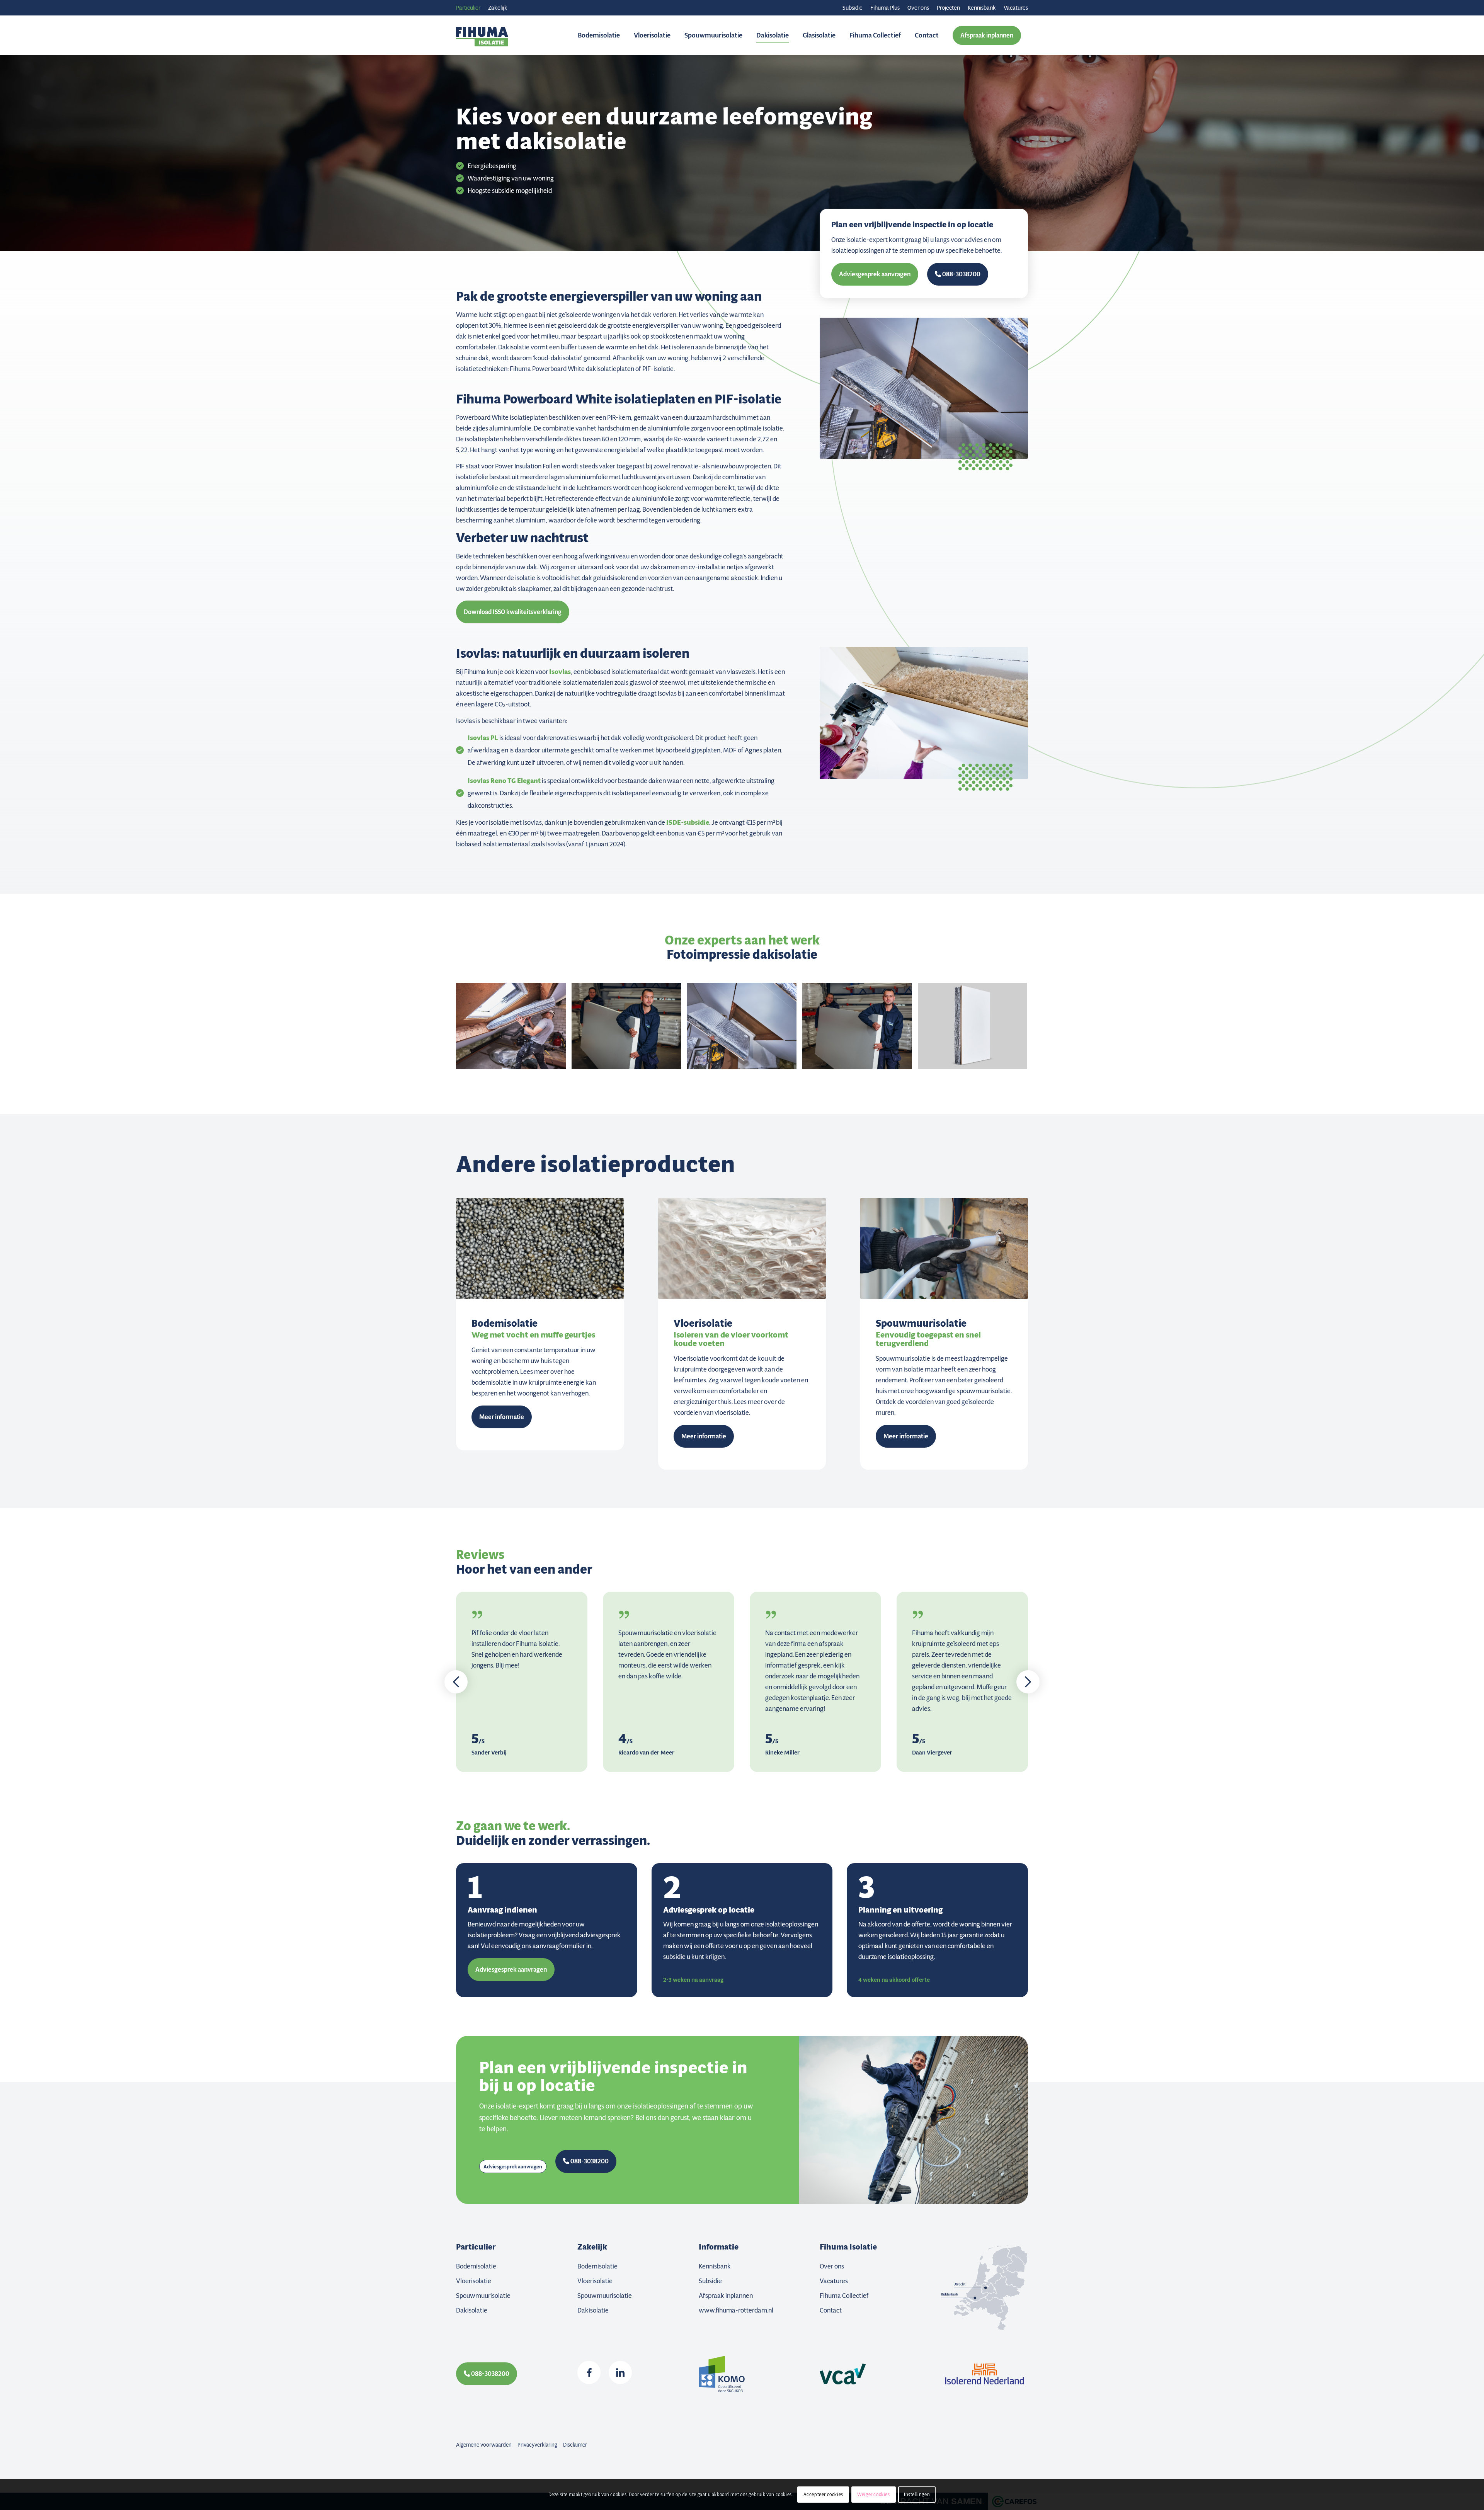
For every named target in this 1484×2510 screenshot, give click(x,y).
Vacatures (1016, 8)
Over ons (918, 8)
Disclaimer (575, 2445)
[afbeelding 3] (745, 1029)
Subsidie (853, 8)
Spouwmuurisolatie (483, 2296)
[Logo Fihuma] (482, 35)
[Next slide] (1028, 1682)
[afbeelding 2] (860, 1029)
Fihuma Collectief (844, 2296)
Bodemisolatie (476, 2266)
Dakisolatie (472, 2310)
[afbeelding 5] (976, 1029)
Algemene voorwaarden (484, 2445)
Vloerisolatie (474, 2281)
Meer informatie (502, 1417)
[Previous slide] (456, 1682)
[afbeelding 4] (514, 1029)
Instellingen (917, 2494)
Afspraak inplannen (726, 2296)
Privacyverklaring (537, 2445)
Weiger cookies (873, 2494)
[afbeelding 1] (629, 1029)
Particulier (468, 8)
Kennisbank (982, 8)
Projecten (948, 8)
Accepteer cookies (823, 2494)
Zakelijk (498, 8)
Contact (831, 2310)
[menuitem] (853, 8)
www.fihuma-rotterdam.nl (736, 2310)
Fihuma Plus (885, 8)
